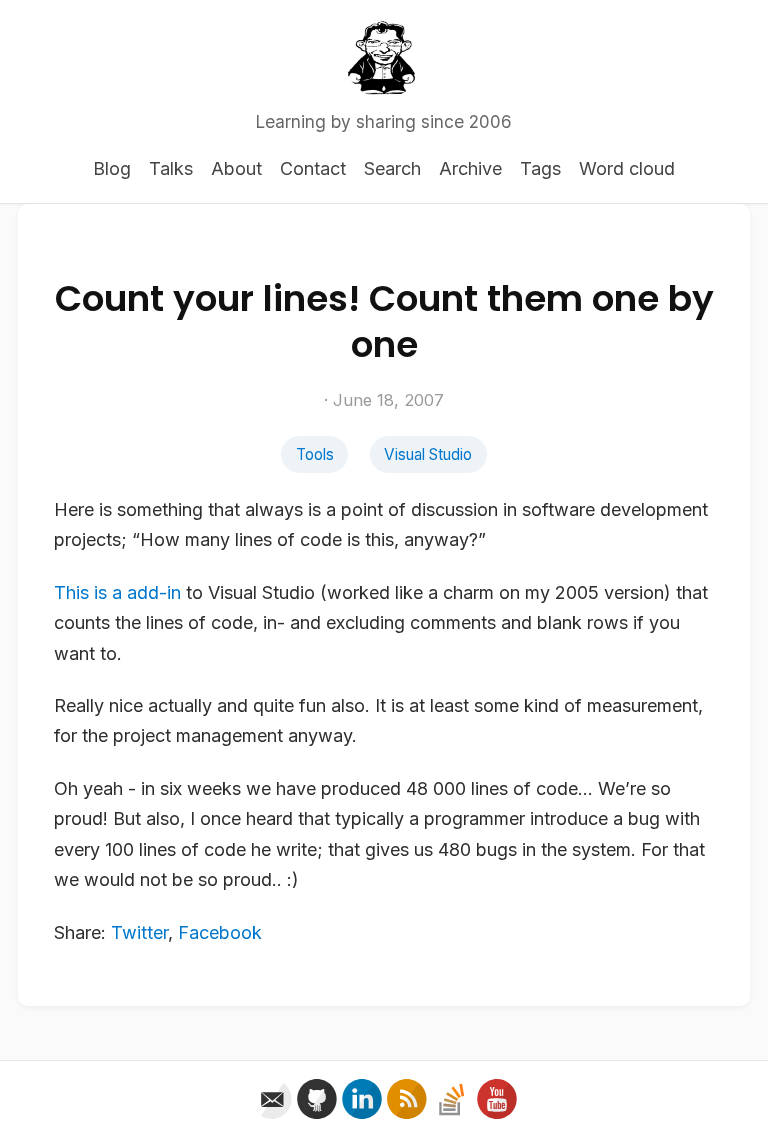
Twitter (139, 932)
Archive (470, 168)
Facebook (220, 932)
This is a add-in (117, 592)
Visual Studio (428, 454)
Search (392, 168)
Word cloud (627, 168)
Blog (112, 168)
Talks (171, 168)
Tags (540, 168)
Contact (313, 168)
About (236, 168)
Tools (315, 454)
